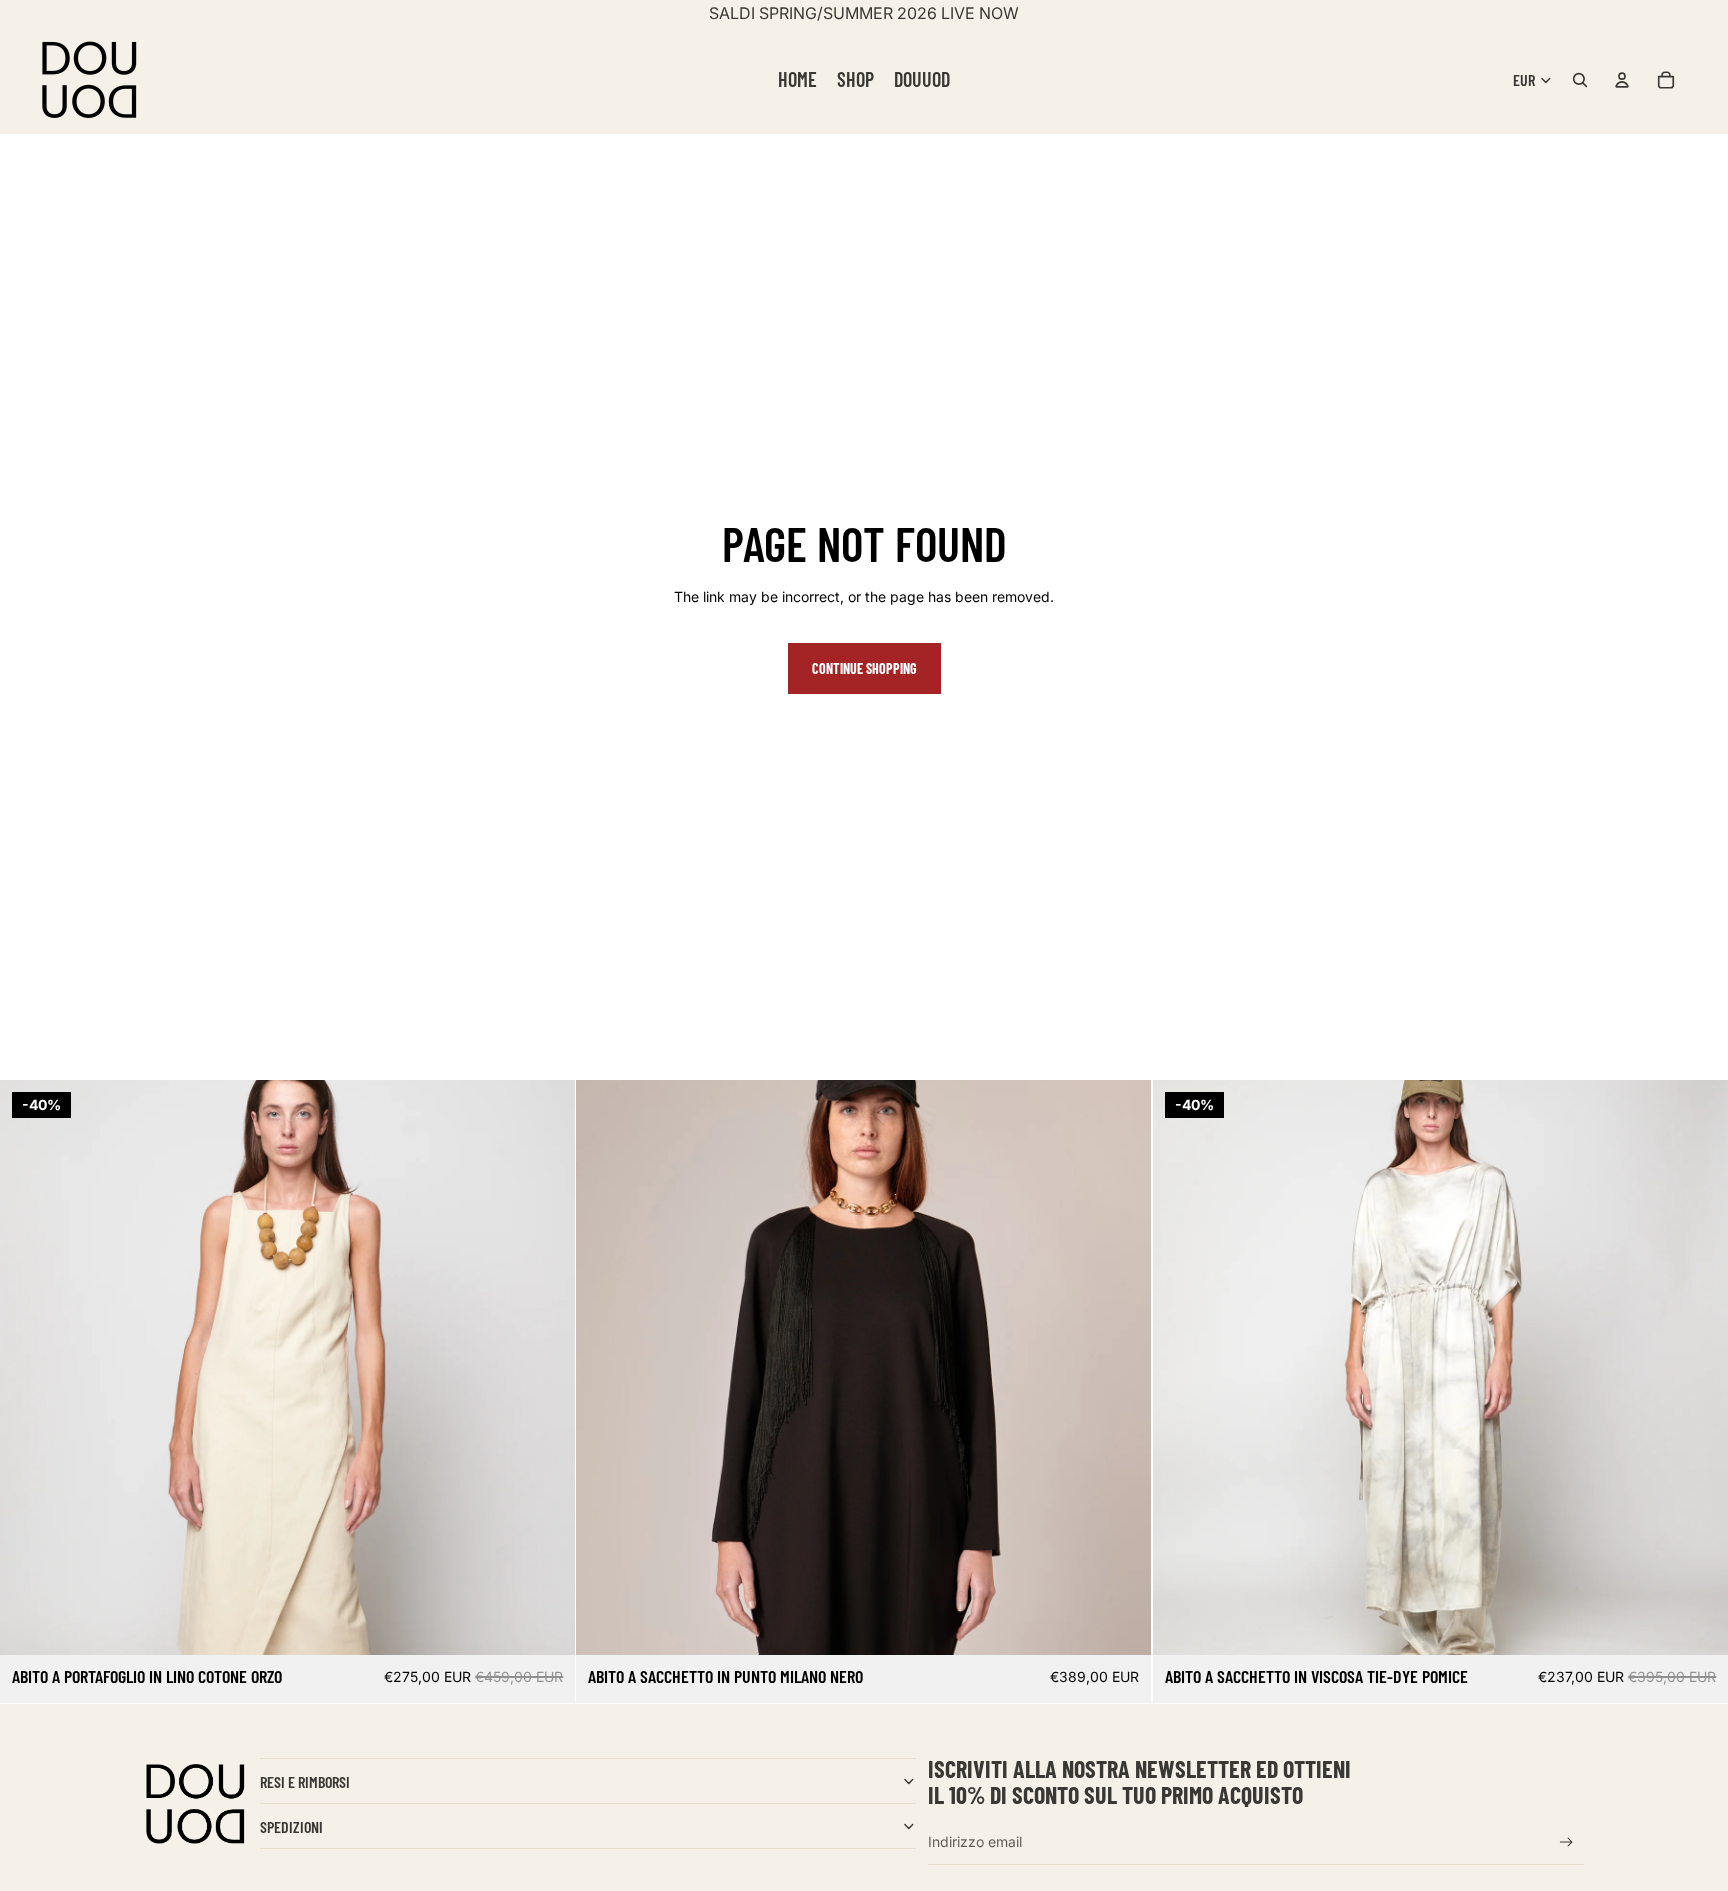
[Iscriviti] (1566, 1842)
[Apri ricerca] (1580, 80)
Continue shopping (864, 668)
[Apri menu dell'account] (1622, 80)
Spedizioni (291, 1826)
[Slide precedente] (30, 1367)
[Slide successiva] (545, 1367)
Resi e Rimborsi (305, 1781)
